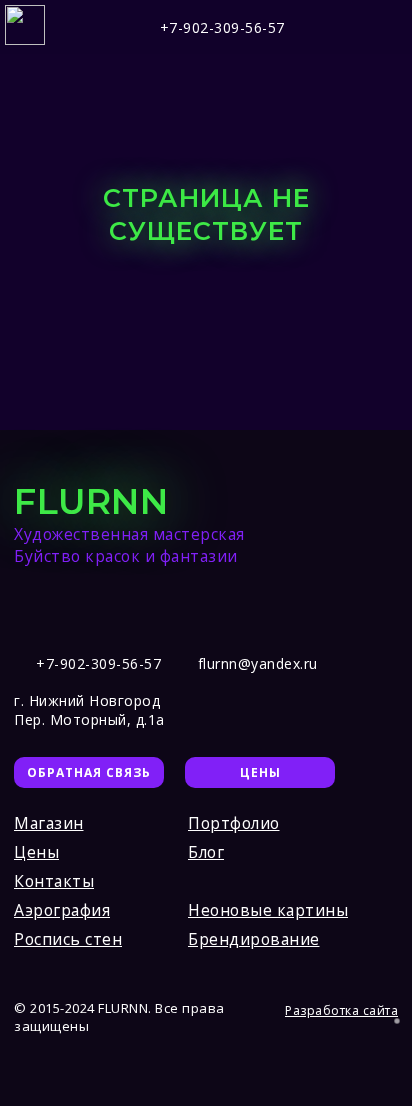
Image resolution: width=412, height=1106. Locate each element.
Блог (206, 852)
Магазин (49, 823)
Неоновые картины (268, 910)
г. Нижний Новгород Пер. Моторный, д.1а (89, 710)
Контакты (54, 881)
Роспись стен (68, 939)
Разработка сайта (341, 1010)
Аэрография (62, 910)
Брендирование (254, 939)
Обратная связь (89, 772)
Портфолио (234, 823)
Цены (36, 852)
